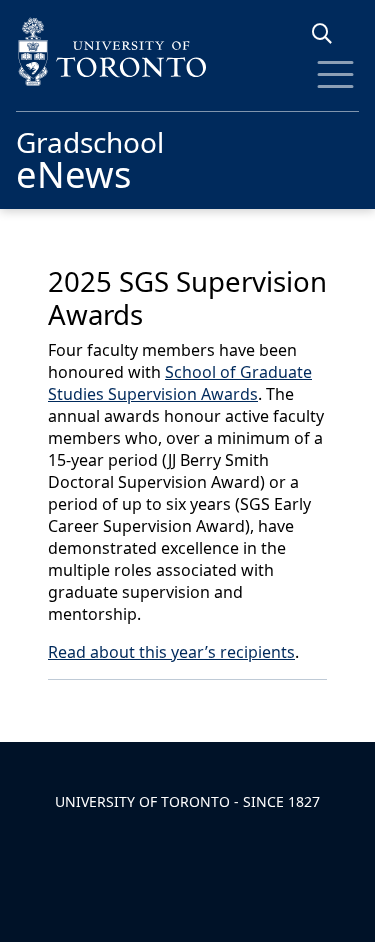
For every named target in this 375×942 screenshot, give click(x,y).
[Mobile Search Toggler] (329, 33)
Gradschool (90, 157)
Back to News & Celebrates (173, 707)
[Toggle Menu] (335, 74)
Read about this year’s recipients (171, 652)
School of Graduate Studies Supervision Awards (180, 383)
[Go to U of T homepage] (187, 51)
